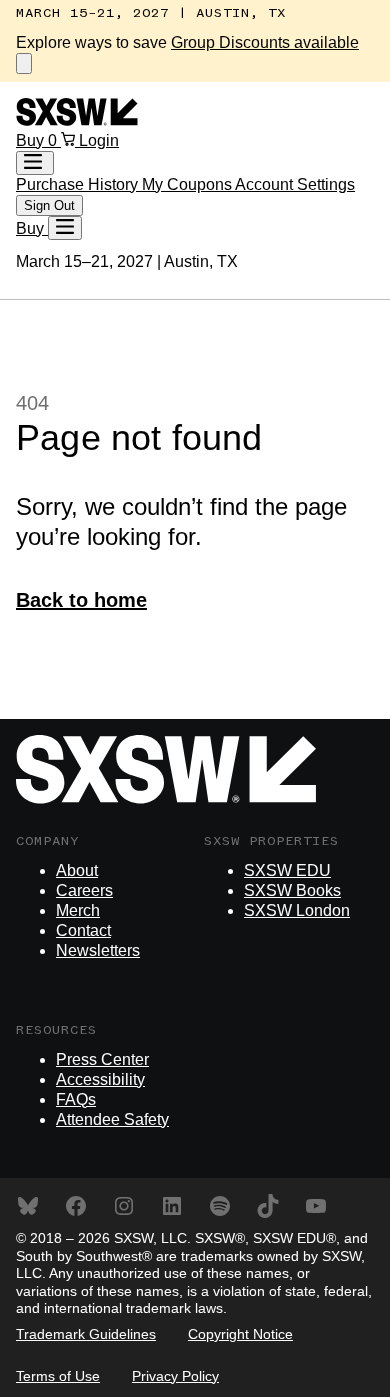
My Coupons (188, 184)
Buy (32, 140)
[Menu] (65, 228)
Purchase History (79, 184)
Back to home (81, 600)
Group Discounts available (265, 42)
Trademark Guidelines (86, 1334)
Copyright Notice (240, 1334)
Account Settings (295, 184)
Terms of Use (58, 1376)
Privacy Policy (175, 1376)
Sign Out (49, 205)
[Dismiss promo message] (24, 63)
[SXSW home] (77, 120)
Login (99, 140)
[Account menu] (35, 163)
